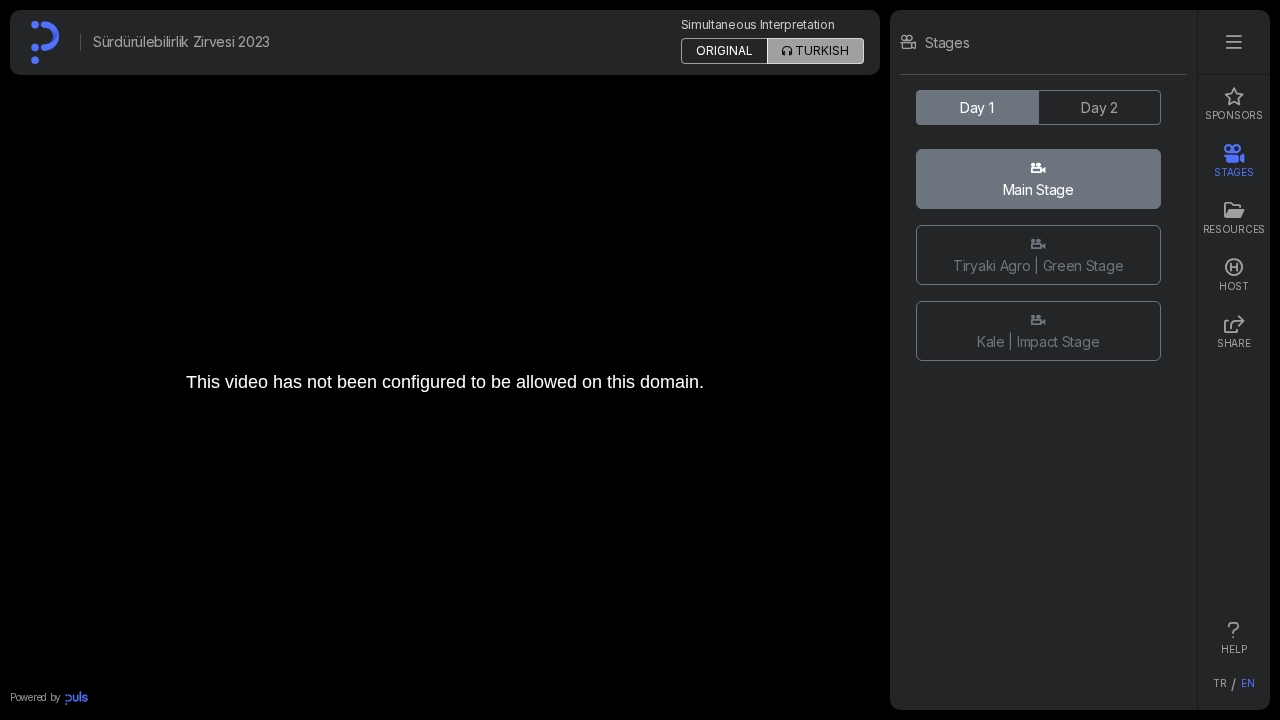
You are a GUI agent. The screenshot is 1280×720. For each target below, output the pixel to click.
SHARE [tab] (1234, 343)
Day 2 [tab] (1099, 107)
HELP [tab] (1233, 649)
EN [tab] (1247, 683)
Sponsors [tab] (1234, 115)
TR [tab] (1219, 683)
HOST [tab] (1234, 286)
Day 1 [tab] (977, 107)
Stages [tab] (1233, 172)
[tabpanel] (1043, 360)
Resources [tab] (1234, 229)
